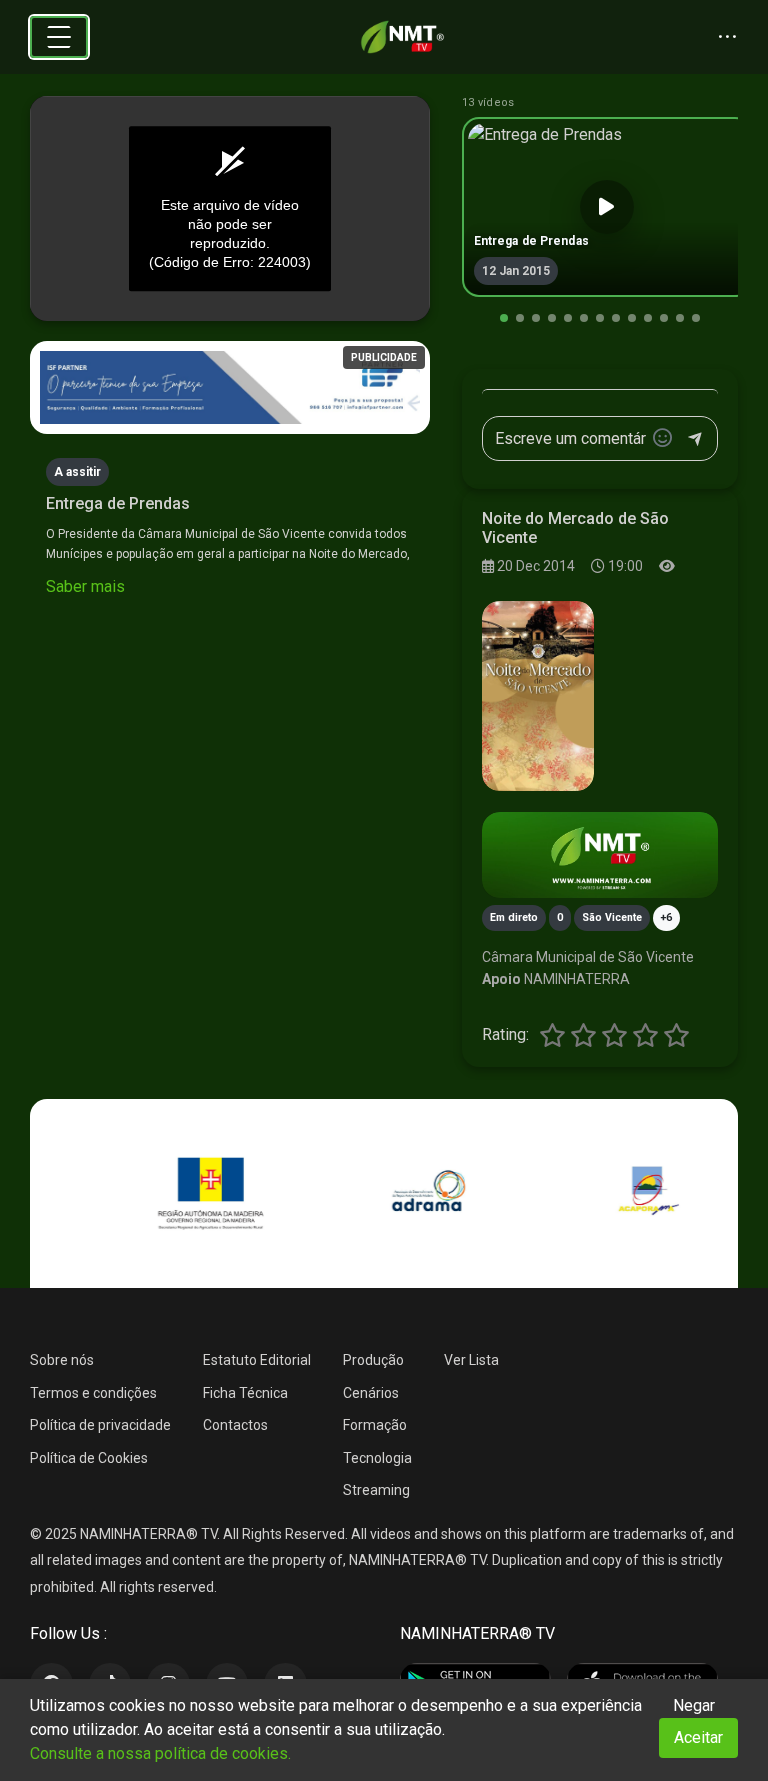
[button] (504, 318)
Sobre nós (62, 1360)
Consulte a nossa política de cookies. (160, 1753)
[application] (230, 209)
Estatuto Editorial (257, 1360)
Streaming (376, 1490)
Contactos (235, 1425)
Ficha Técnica (245, 1393)
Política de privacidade (100, 1425)
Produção (373, 1360)
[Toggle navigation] (59, 37)
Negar (694, 1705)
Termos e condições (93, 1393)
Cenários (371, 1393)
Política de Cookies (89, 1458)
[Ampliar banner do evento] (600, 855)
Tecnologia (377, 1458)
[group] (607, 207)
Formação (375, 1425)
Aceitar (698, 1737)
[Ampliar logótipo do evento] (538, 696)
